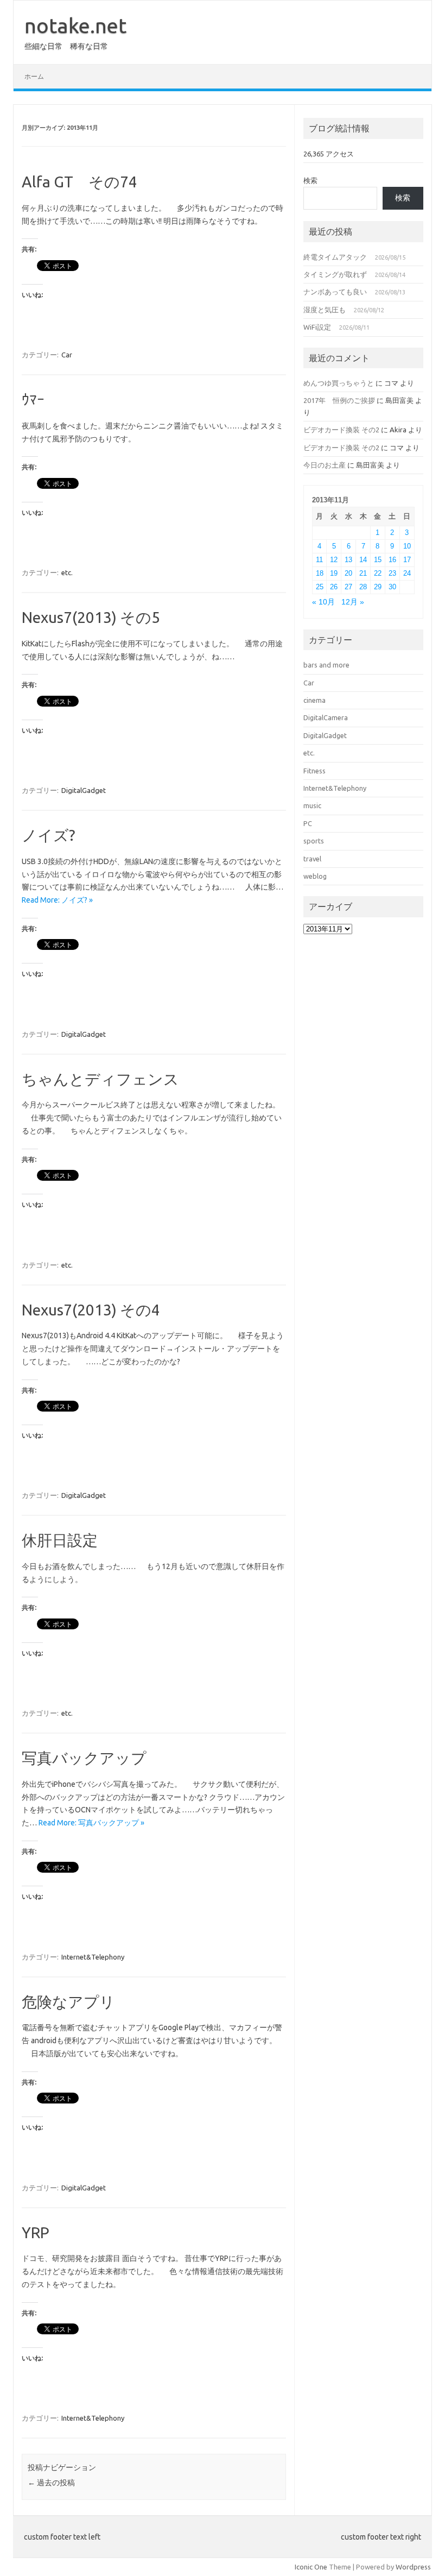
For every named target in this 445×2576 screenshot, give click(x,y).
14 (363, 560)
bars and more (326, 665)
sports (314, 841)
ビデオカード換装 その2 (341, 430)
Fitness (314, 771)
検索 (310, 180)
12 (334, 560)
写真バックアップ (84, 1758)
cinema (314, 700)
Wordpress (413, 2567)
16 (392, 560)
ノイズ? (48, 835)
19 (334, 573)
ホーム (34, 76)
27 (348, 587)
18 (320, 573)
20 (348, 573)
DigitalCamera (326, 717)
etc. (67, 572)
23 (392, 573)
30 (392, 587)
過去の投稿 (51, 2483)
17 (407, 560)
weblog (315, 876)
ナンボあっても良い (335, 292)
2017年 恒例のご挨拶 (339, 400)
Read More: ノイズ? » (57, 900)
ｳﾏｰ (33, 399)
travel (312, 859)
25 (320, 587)
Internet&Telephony (93, 1957)
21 (363, 573)
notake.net (75, 26)
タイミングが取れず (335, 274)
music (312, 805)
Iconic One (311, 2567)
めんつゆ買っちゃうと (339, 383)
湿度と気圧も (325, 310)
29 (378, 587)
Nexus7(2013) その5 (91, 617)
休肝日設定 (60, 1540)
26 (334, 587)
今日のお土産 (325, 465)
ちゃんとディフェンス (100, 1079)
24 (407, 573)
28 (363, 587)
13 (348, 560)
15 (378, 560)
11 (319, 560)
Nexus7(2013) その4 (91, 1310)
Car (67, 355)
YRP (36, 2232)
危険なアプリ (68, 2002)
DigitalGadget (84, 790)
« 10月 (323, 602)
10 (407, 546)
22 (378, 573)
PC (308, 823)
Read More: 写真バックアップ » (91, 1823)
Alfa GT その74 (80, 182)
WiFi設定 (317, 327)
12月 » (353, 602)
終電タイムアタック (335, 257)
